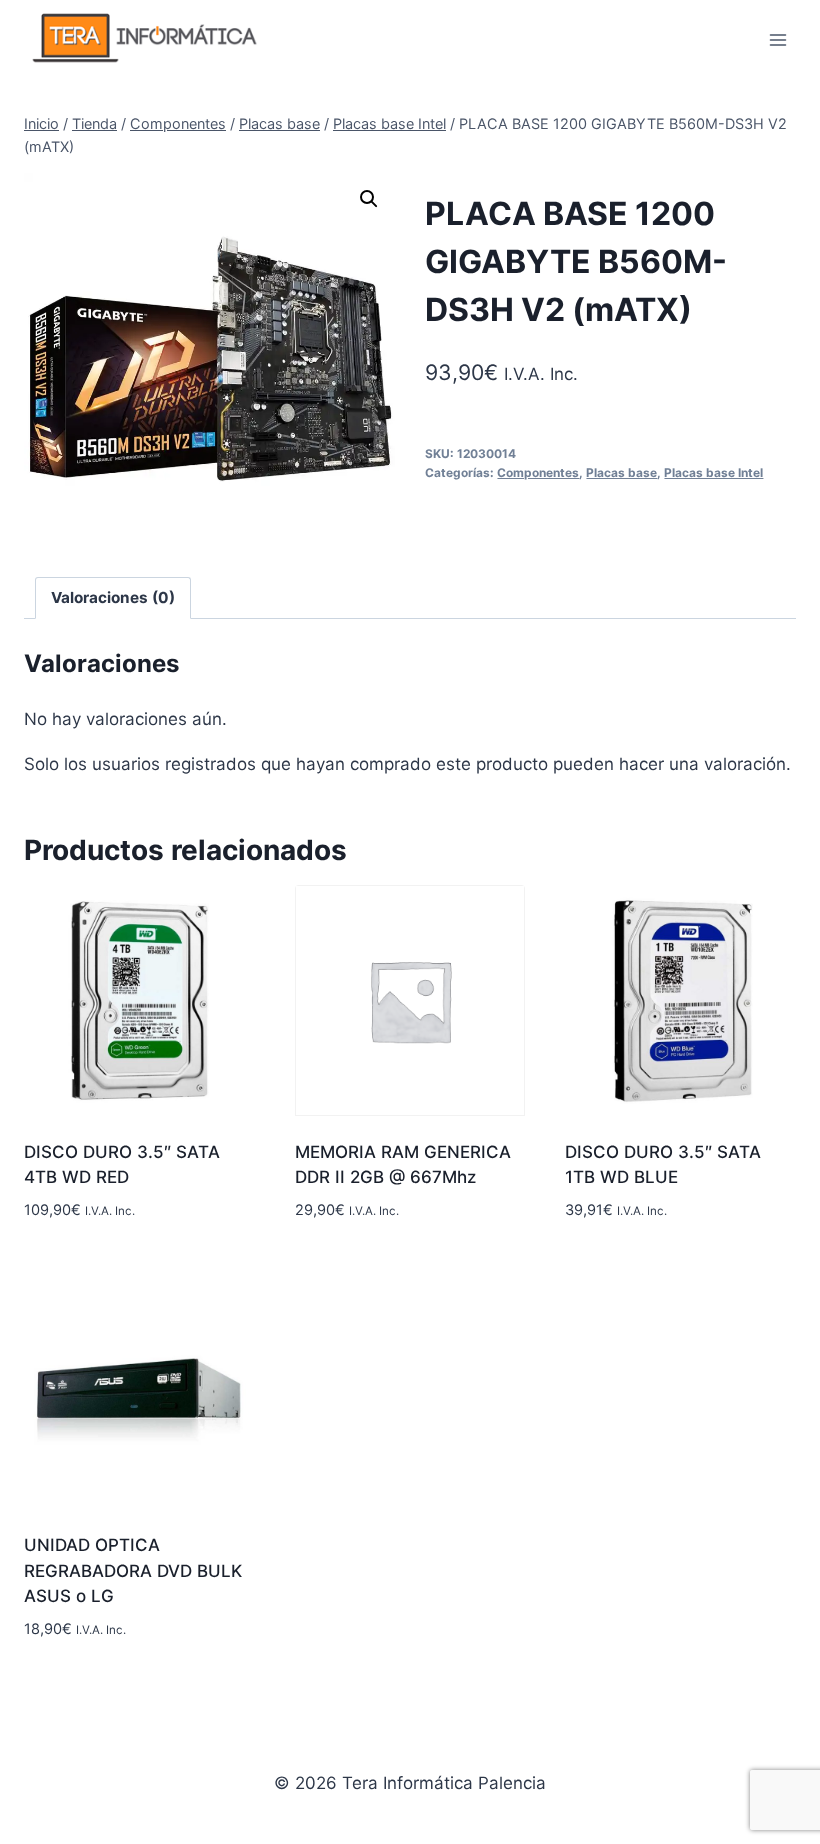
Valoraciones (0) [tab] (113, 597)
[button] (369, 199)
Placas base (621, 472)
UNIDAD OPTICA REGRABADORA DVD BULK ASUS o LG (133, 1570)
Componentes (538, 472)
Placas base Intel (713, 472)
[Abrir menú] (777, 39)
